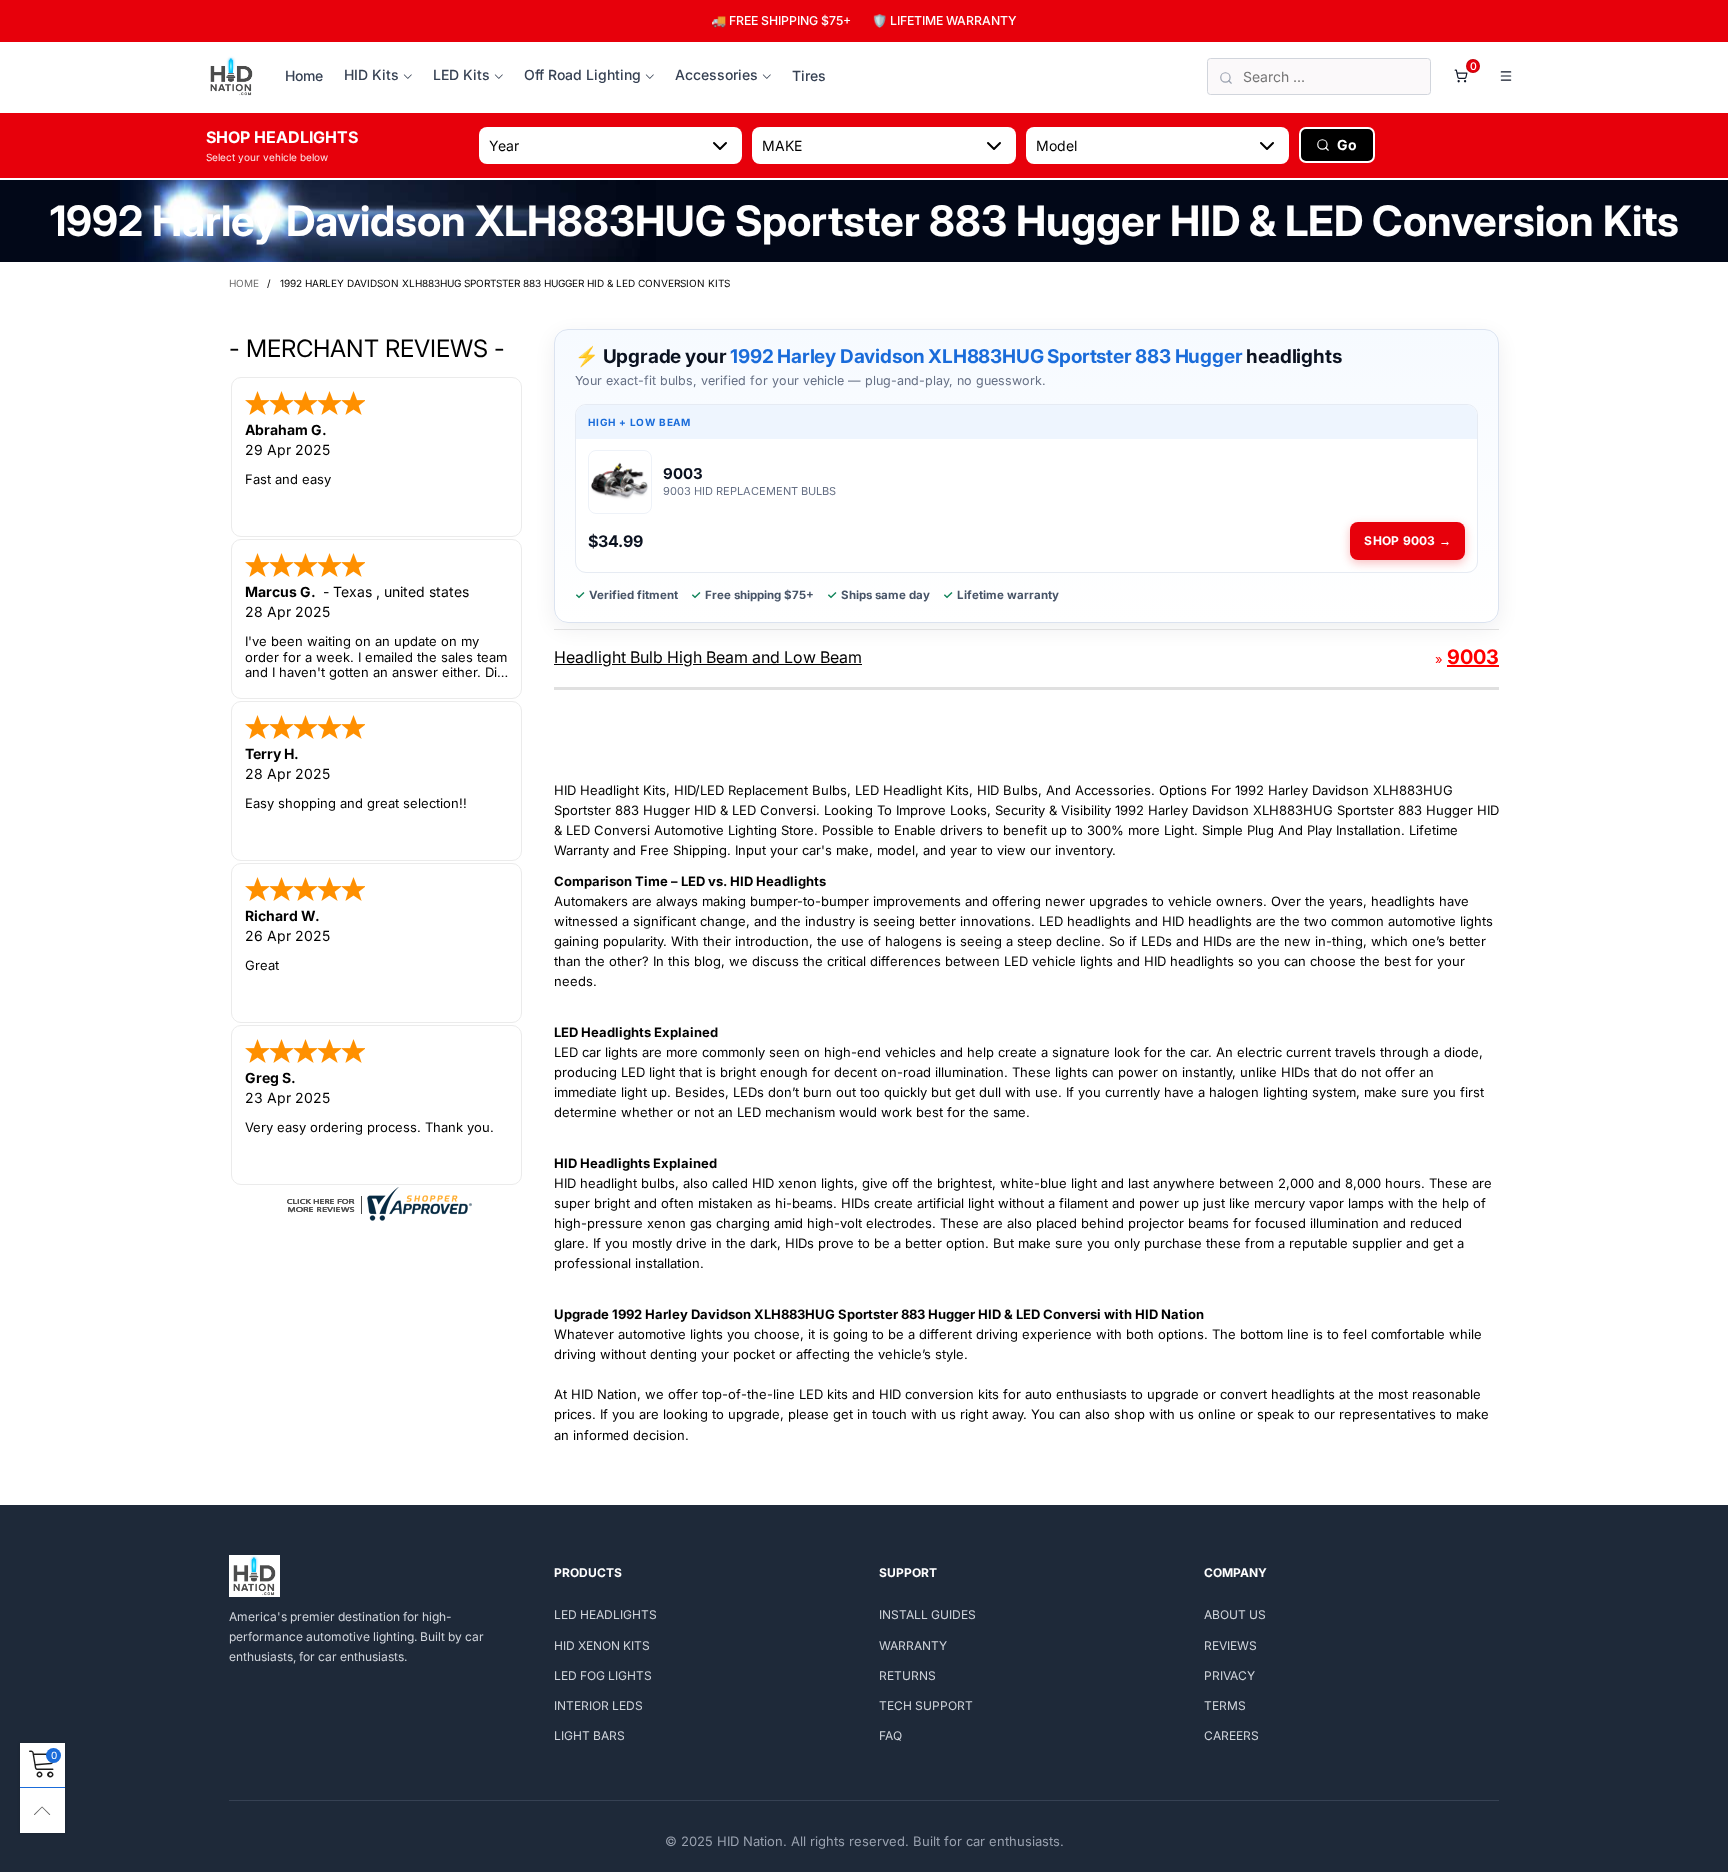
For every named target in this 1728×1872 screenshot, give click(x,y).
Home (304, 75)
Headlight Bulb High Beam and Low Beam (708, 657)
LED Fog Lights (603, 1675)
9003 (1473, 657)
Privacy (1229, 1675)
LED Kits (461, 74)
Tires (809, 75)
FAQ (890, 1735)
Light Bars (589, 1735)
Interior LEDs (598, 1705)
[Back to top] (42, 1810)
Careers (1231, 1735)
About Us (1235, 1614)
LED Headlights (605, 1614)
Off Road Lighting (582, 74)
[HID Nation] (231, 77)
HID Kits (371, 74)
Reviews (1230, 1645)
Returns (907, 1675)
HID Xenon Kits (602, 1645)
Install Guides (927, 1614)
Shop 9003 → (1407, 540)
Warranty (913, 1645)
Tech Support (926, 1705)
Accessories (716, 74)
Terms (1225, 1705)
